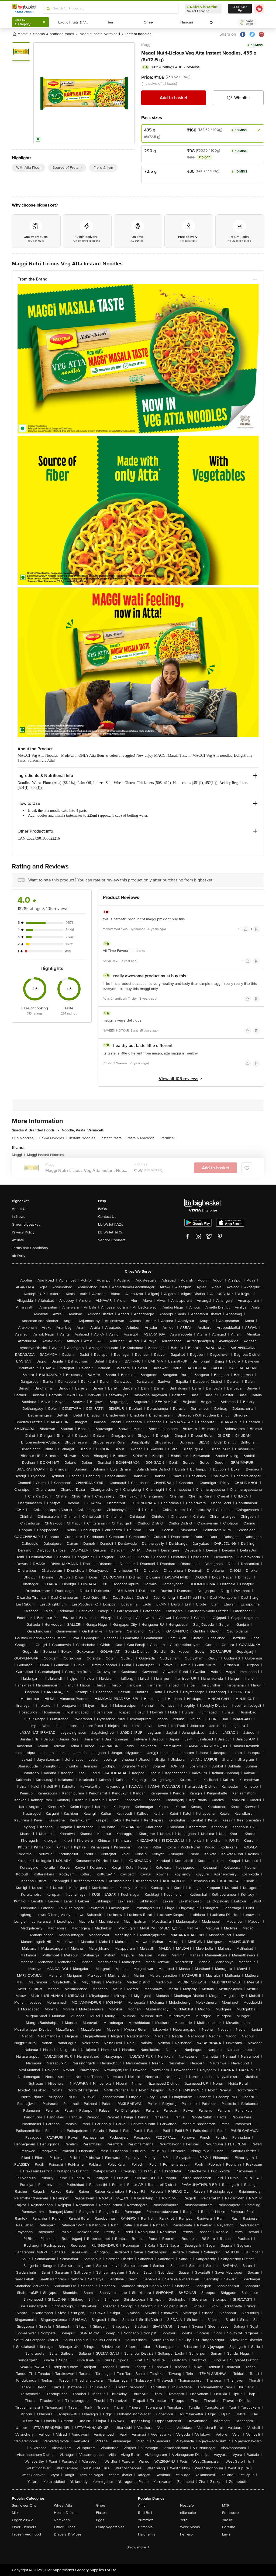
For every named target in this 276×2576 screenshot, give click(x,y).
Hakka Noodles (53, 1138)
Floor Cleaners (24, 2527)
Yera (184, 2520)
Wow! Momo (190, 2527)
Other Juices (65, 2527)
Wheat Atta (63, 2505)
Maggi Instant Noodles (46, 1155)
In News (19, 1217)
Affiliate (18, 1240)
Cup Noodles (24, 1138)
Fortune (229, 2527)
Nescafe (187, 2505)
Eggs (100, 2520)
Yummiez (146, 2520)
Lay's (226, 2534)
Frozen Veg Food (26, 2534)
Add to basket (174, 98)
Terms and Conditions (30, 1248)
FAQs (103, 1209)
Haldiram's (147, 2534)
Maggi (146, 45)
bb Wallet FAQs (111, 1224)
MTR (226, 2505)
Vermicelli (168, 1138)
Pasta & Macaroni (142, 1138)
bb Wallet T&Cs (111, 1232)
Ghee (101, 2505)
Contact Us (107, 1217)
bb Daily (19, 1256)
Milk (15, 2513)
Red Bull (145, 2513)
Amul (142, 2505)
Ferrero (186, 2534)
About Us (20, 1209)
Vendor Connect (112, 1240)
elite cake (188, 2513)
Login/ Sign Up (240, 9)
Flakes (101, 2513)
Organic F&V (22, 2520)
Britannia (145, 2527)
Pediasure (230, 2513)
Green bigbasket (26, 1224)
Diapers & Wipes (68, 2534)
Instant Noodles (84, 1138)
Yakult (227, 2520)
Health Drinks (65, 2513)
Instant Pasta (113, 1138)
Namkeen (62, 2520)
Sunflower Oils (24, 2505)
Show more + (138, 2547)
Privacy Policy (23, 1232)
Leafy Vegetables (110, 2527)
